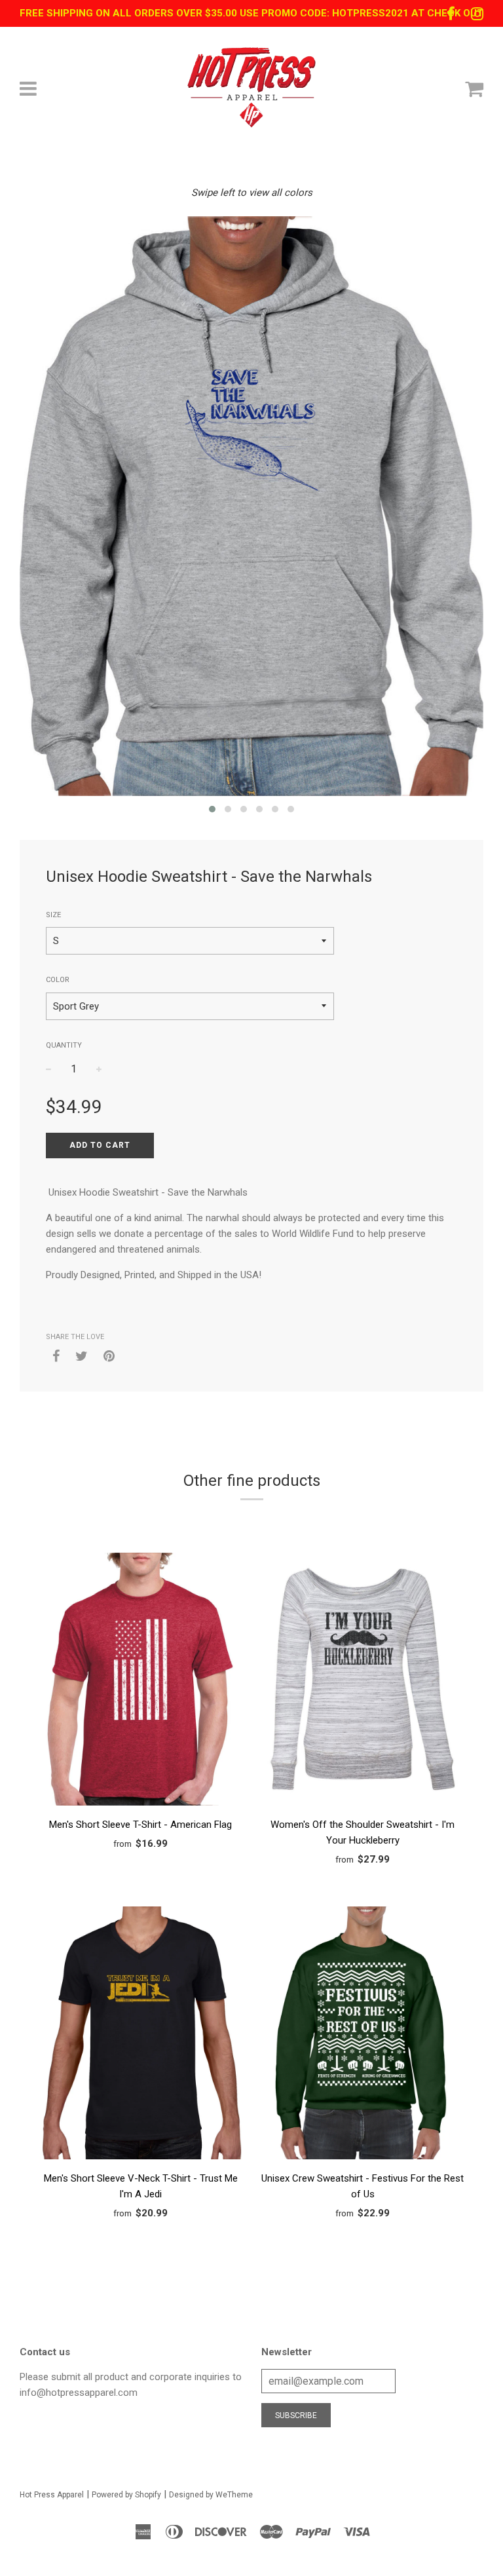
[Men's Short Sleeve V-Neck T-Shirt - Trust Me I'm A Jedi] (140, 2035)
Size (53, 915)
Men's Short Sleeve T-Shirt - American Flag (140, 1825)
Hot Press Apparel (52, 2495)
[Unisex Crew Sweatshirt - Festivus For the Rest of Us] (363, 2035)
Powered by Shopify (126, 2495)
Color (58, 980)
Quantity (64, 1045)
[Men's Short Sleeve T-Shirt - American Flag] (140, 1681)
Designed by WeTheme (211, 2495)
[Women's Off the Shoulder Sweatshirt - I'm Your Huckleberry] (363, 1681)
